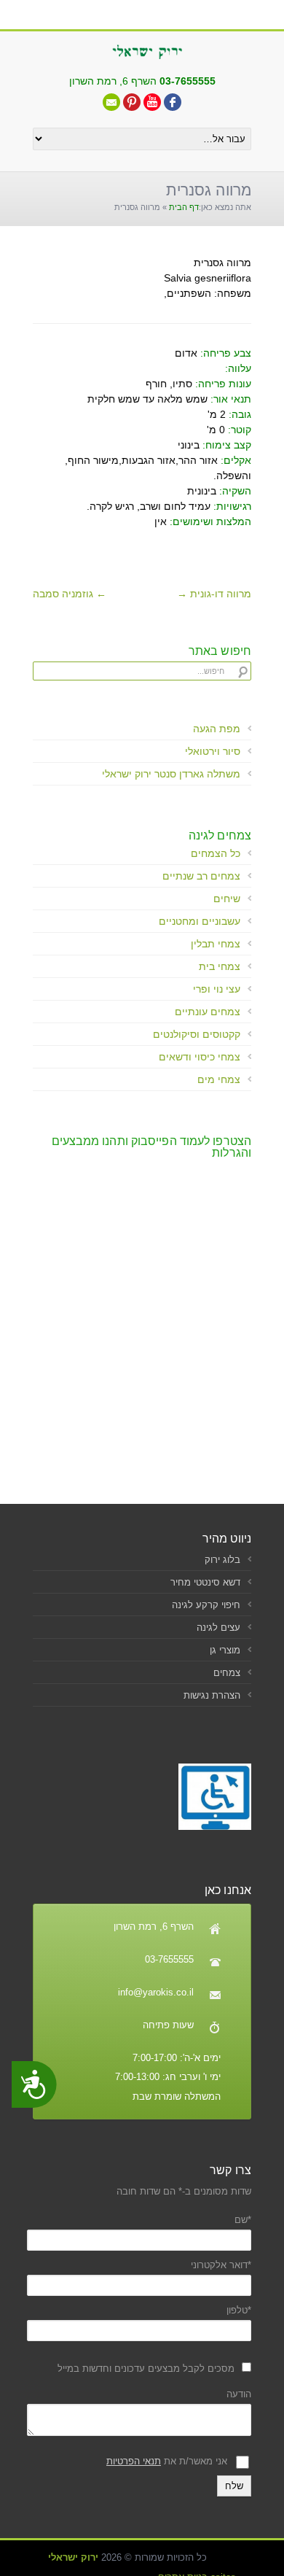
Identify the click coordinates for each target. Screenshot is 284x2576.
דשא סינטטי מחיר (205, 1582)
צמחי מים (219, 1079)
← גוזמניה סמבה (70, 594)
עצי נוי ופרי (217, 989)
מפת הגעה (217, 729)
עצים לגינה (218, 1628)
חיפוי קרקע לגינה (206, 1605)
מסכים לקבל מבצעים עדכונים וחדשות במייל (146, 2369)
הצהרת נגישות (212, 1695)
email (111, 102)
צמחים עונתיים (208, 1012)
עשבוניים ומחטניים (200, 921)
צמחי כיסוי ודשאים (200, 1057)
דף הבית (184, 207)
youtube (152, 102)
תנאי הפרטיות (134, 2461)
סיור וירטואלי (213, 751)
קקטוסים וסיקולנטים (197, 1034)
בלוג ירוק (222, 1560)
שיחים (227, 899)
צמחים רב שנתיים (201, 876)
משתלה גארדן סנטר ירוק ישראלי (171, 774)
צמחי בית (220, 966)
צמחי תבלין (216, 944)
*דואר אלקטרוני (221, 2265)
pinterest (132, 102)
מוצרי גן (225, 1650)
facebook (173, 102)
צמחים (227, 1673)
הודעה (239, 2394)
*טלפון (239, 2310)
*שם (243, 2220)
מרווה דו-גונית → (214, 594)
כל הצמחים (216, 853)
